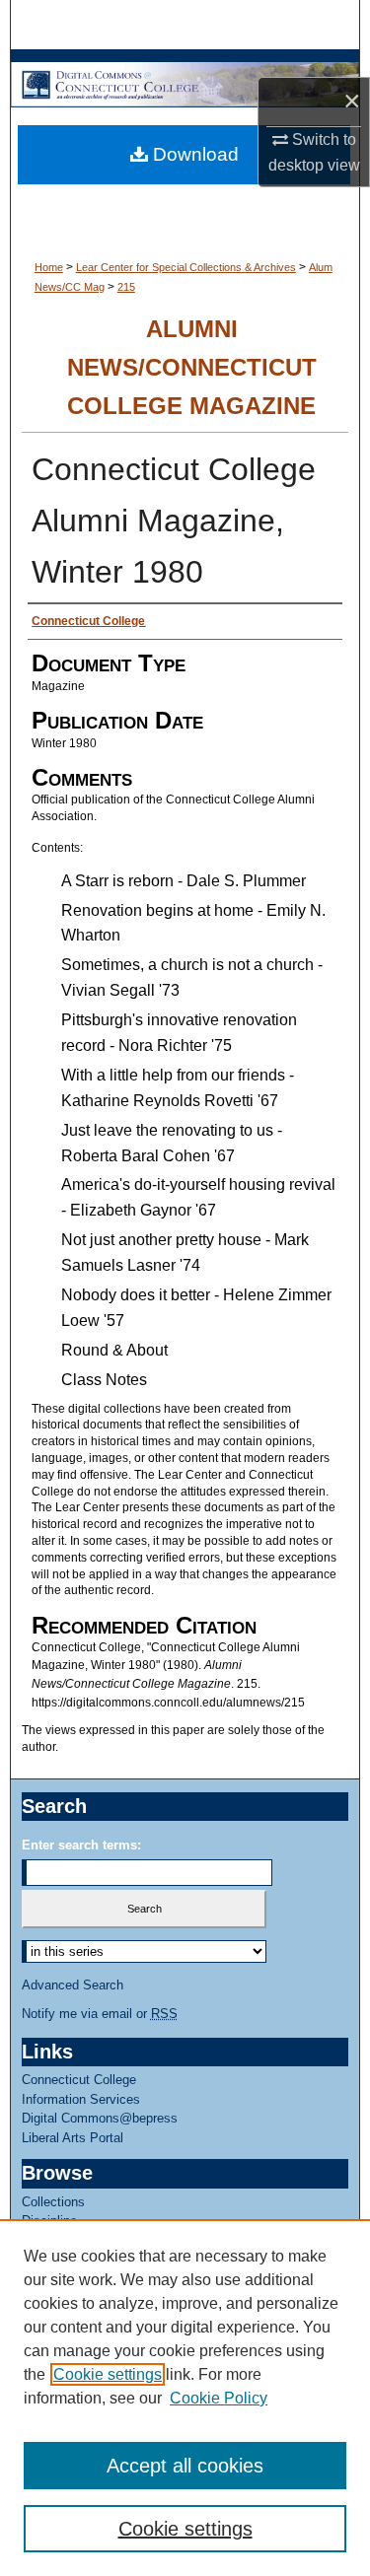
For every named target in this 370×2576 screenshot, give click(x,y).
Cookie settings (108, 2374)
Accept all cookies (185, 2466)
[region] (185, 2398)
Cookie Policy (219, 2398)
